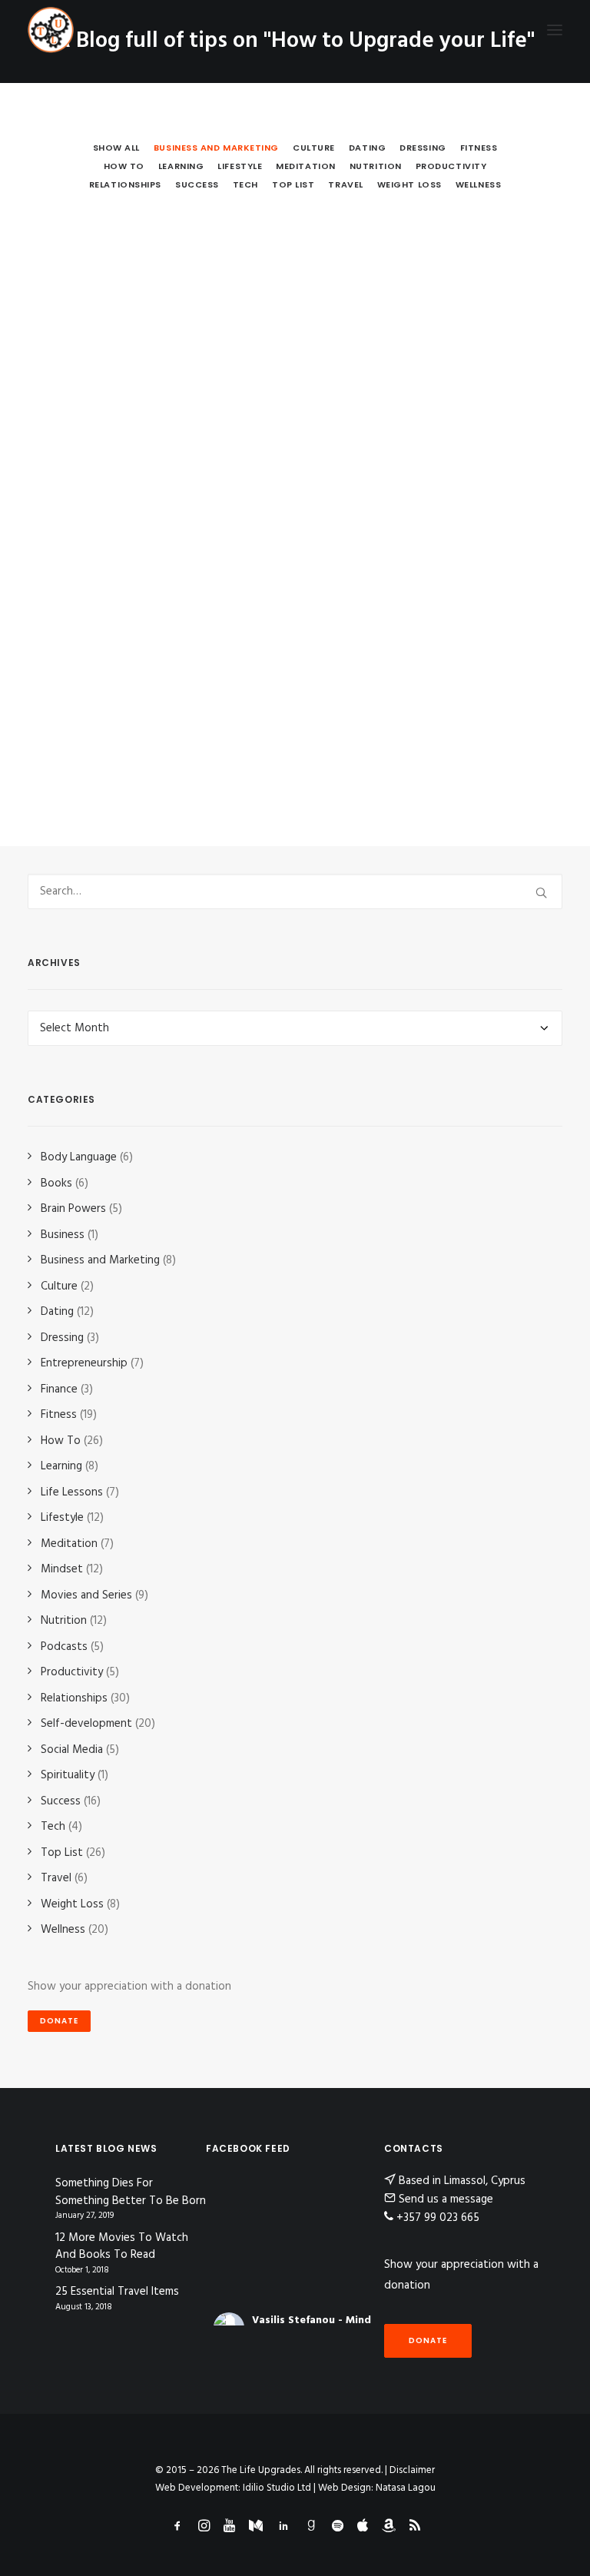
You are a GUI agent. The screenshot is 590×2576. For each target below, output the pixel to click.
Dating (57, 1312)
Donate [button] (59, 2021)
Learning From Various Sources (172, 614)
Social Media (72, 1750)
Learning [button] (181, 166)
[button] (555, 30)
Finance (59, 1389)
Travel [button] (345, 184)
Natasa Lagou (406, 2488)
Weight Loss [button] (409, 184)
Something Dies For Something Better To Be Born (131, 2192)
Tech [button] (245, 184)
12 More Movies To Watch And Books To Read (122, 2247)
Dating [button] (367, 148)
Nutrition (64, 1621)
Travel (56, 1878)
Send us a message (446, 2199)
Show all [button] (116, 148)
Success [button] (197, 184)
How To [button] (124, 166)
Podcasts (64, 1647)
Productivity (72, 1672)
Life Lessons (72, 1492)
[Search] (295, 891)
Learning (61, 1466)
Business (63, 1235)
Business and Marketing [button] (216, 148)
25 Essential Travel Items (117, 2292)
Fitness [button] (479, 148)
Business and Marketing (100, 1260)
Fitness (59, 1415)
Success (61, 1801)
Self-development (86, 1724)
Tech (53, 1827)
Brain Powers (73, 1209)
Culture (59, 1286)
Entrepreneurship (84, 1363)
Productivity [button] (451, 166)
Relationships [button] (125, 184)
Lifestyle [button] (240, 166)
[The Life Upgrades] (51, 30)
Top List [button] (293, 184)
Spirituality (68, 1775)
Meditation (69, 1544)
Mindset (62, 1569)
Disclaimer (412, 2470)
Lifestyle (62, 1518)
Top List (62, 1853)
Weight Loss (72, 1904)
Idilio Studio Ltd (277, 2488)
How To (61, 1441)
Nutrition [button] (376, 166)
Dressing (62, 1338)
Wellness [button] (478, 184)
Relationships (74, 1698)
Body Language (79, 1157)
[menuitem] (116, 148)
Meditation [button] (306, 166)
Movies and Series (86, 1595)
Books (56, 1183)
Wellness (63, 1930)
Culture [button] (314, 148)
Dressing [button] (423, 148)
